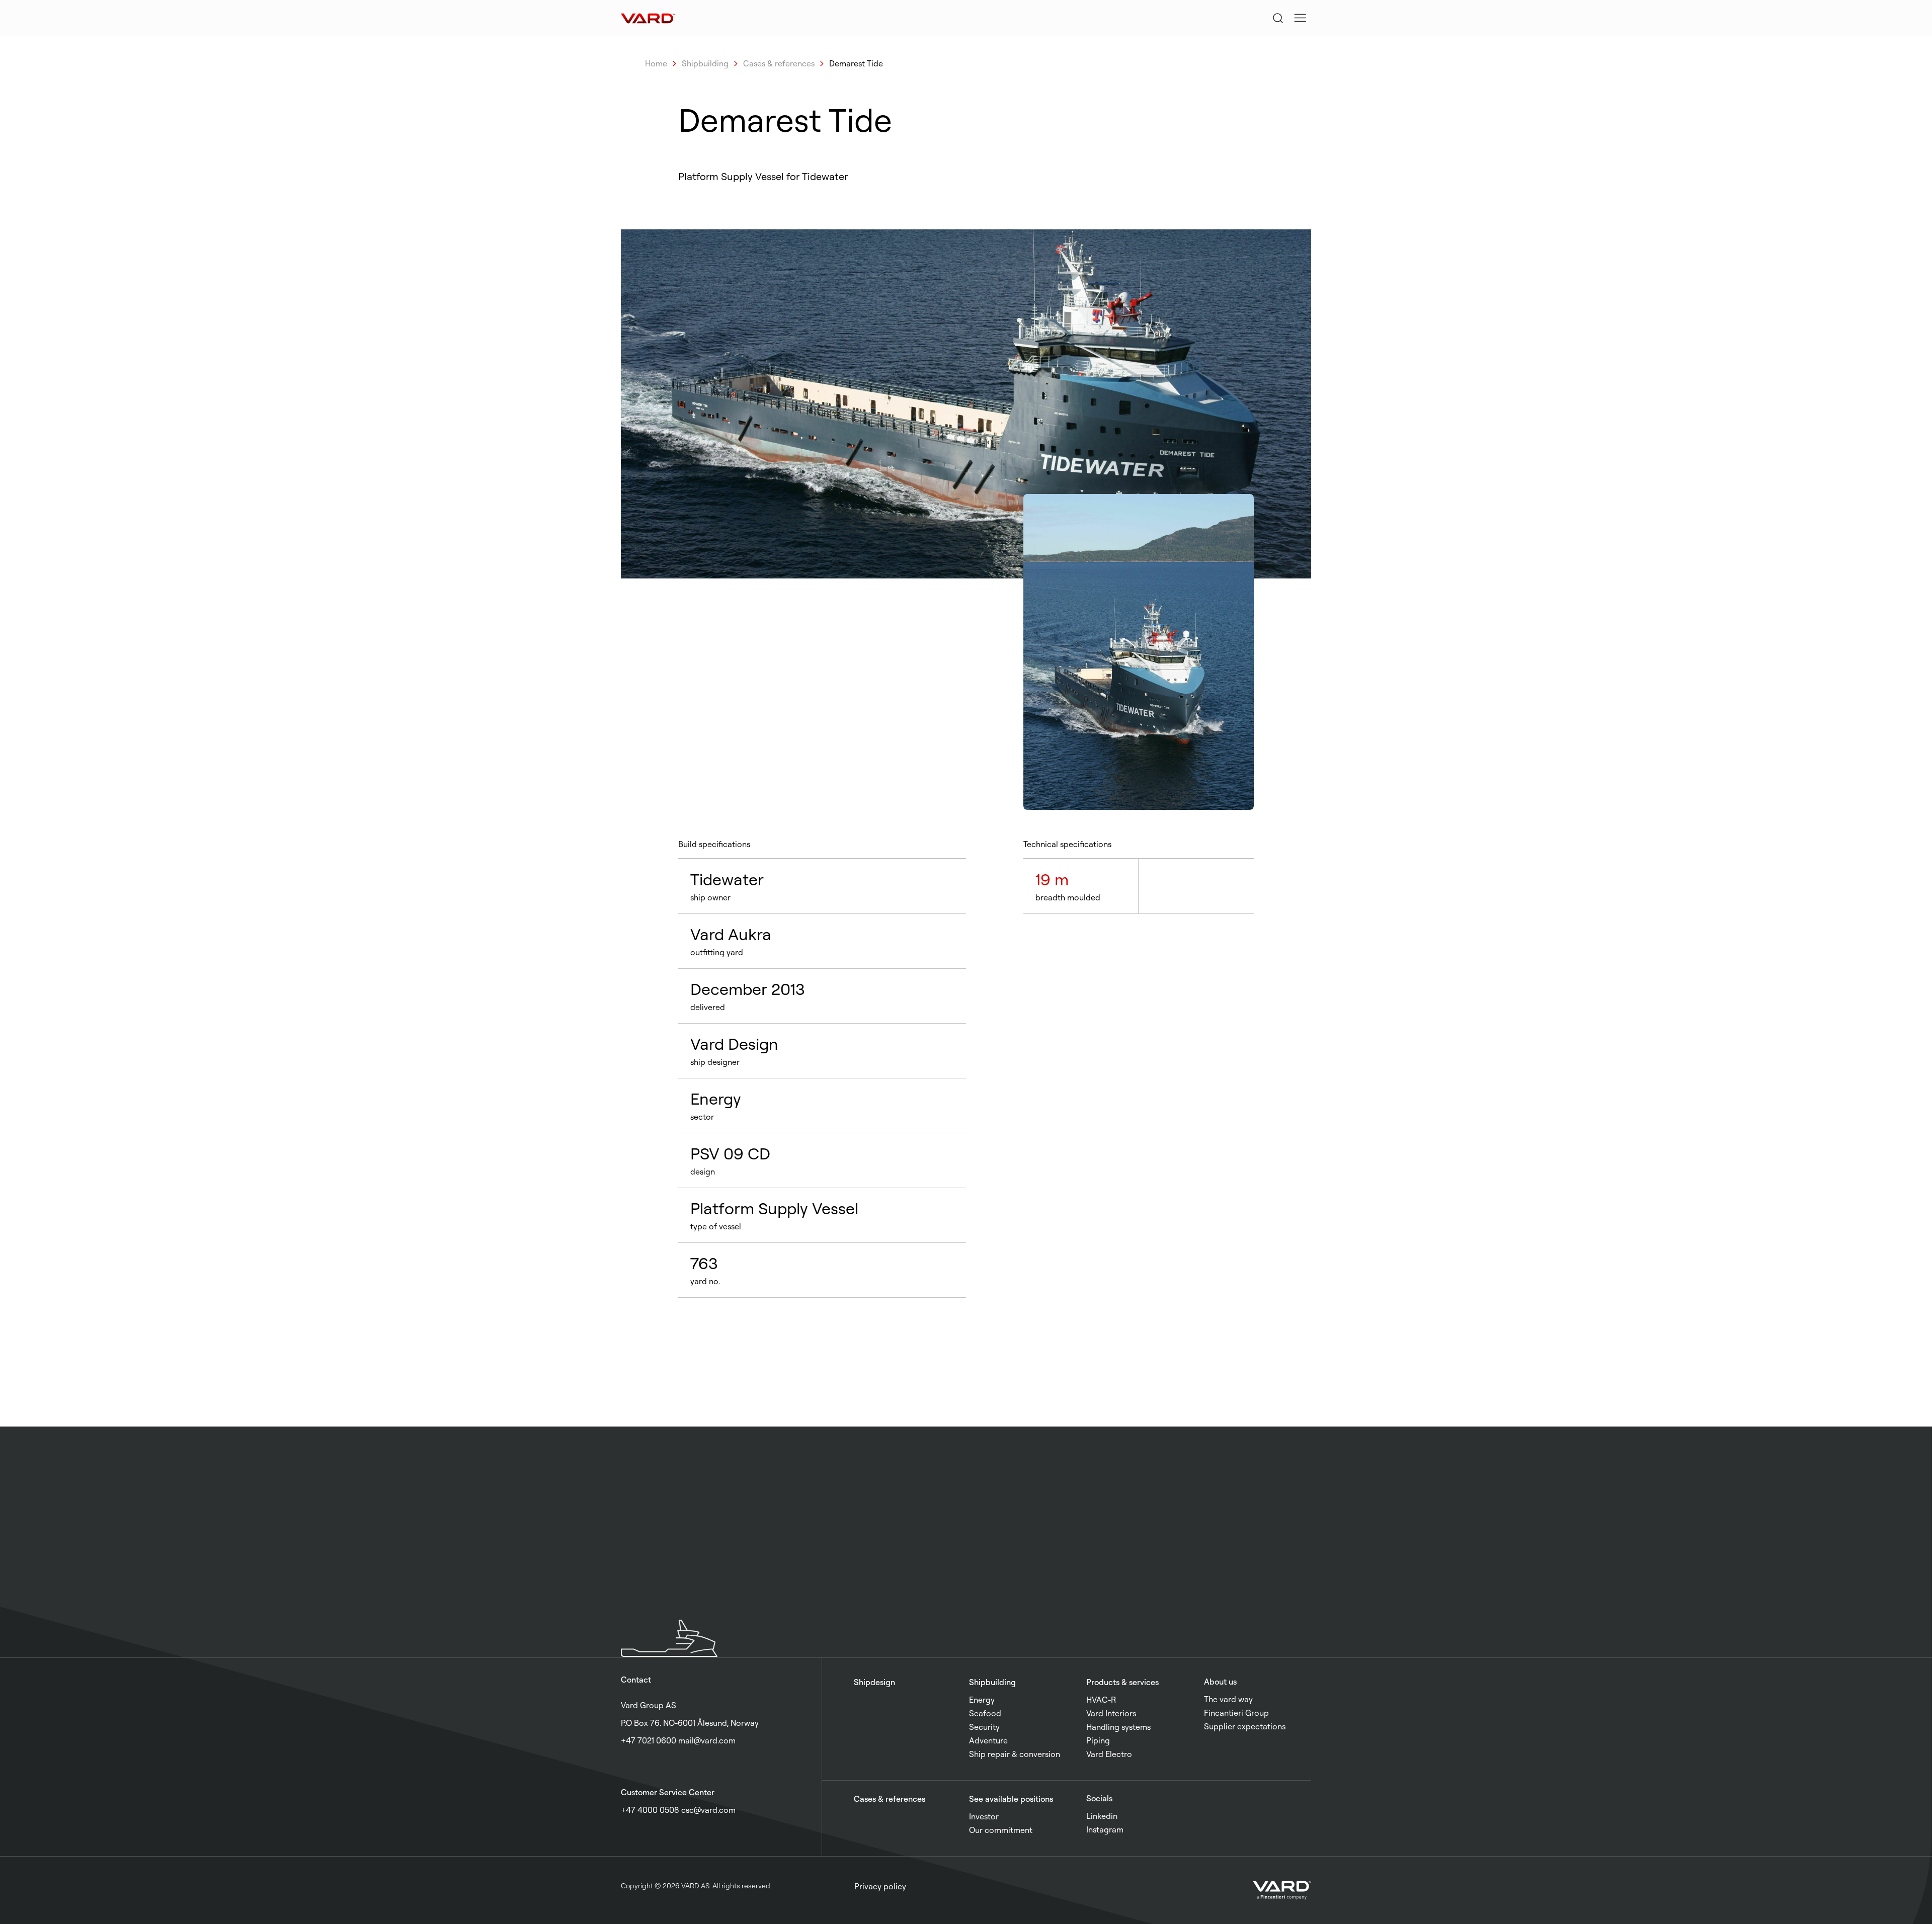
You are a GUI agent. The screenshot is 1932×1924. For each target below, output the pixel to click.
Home (656, 63)
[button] (1300, 18)
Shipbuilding (705, 63)
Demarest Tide (856, 63)
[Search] (1278, 18)
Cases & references (779, 63)
